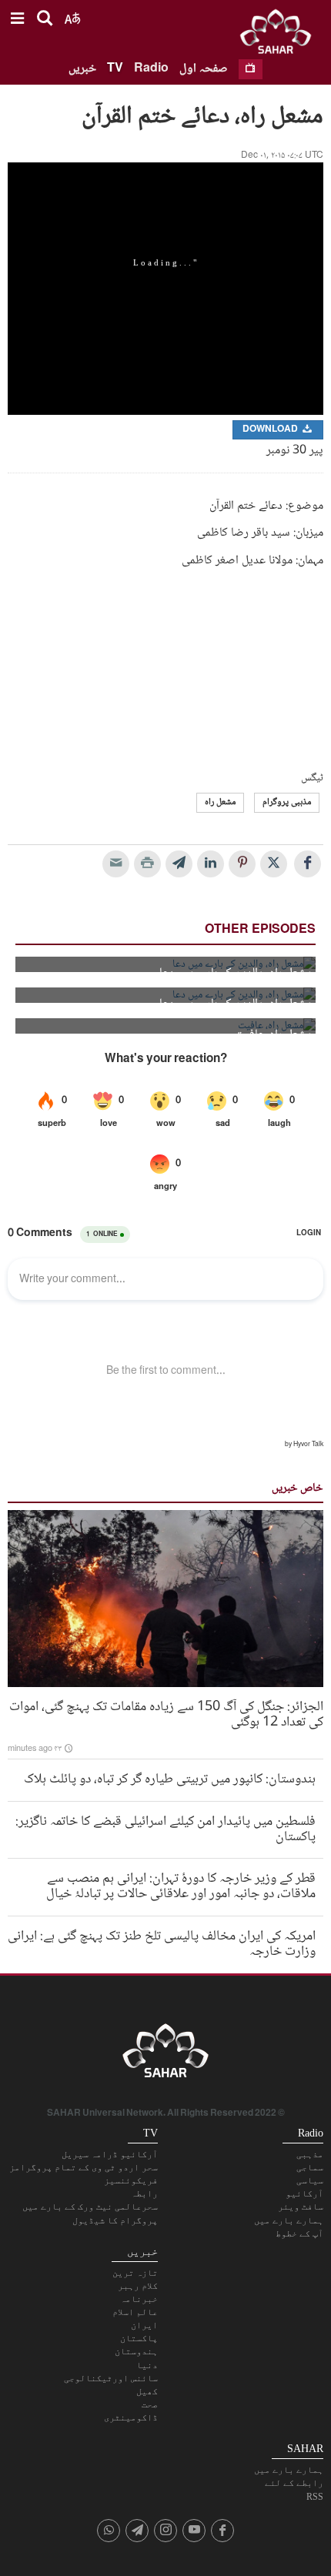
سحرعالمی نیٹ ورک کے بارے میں (90, 2207)
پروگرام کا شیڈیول (115, 2220)
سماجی (310, 2167)
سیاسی (310, 2180)
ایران (144, 2325)
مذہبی (310, 2154)
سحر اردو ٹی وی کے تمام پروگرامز (84, 2167)
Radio (151, 69)
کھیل (147, 2391)
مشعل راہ (220, 802)
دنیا (147, 2365)
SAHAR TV (165, 2055)
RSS (315, 2497)
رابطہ (144, 2193)
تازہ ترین (135, 2273)
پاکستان (139, 2338)
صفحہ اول (204, 69)
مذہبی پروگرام (287, 802)
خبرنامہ (139, 2299)
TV (115, 69)
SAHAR (281, 35)
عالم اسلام (135, 2312)
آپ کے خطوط (299, 2234)
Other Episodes (260, 930)
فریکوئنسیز (131, 2180)
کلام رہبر (138, 2286)
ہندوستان (136, 2351)
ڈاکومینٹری (131, 2417)
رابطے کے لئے (294, 2483)
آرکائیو (304, 2193)
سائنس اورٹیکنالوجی (111, 2378)
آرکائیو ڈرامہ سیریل (110, 2154)
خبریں (82, 69)
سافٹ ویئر (301, 2207)
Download (271, 430)
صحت (150, 2404)
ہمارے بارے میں (289, 2220)
